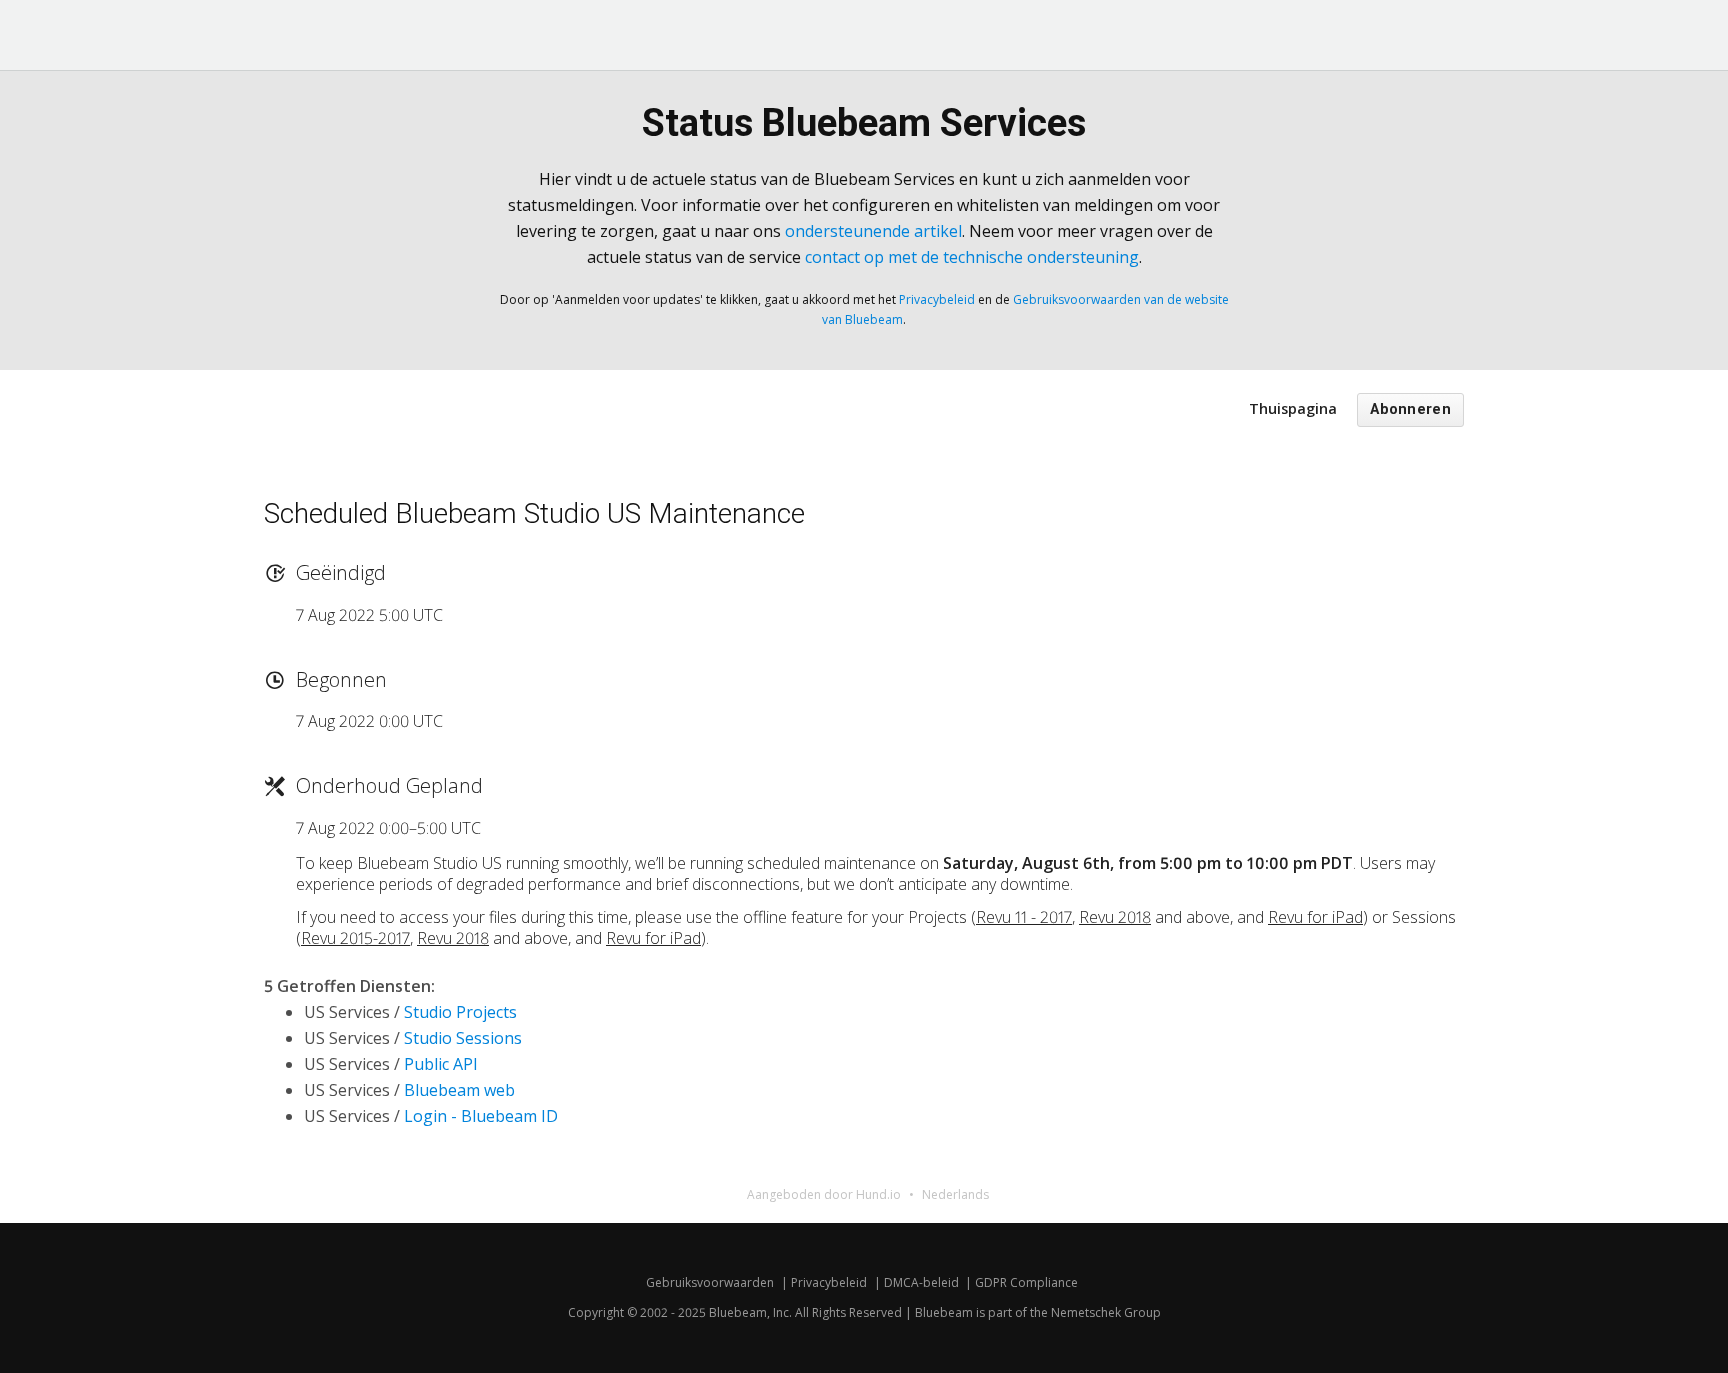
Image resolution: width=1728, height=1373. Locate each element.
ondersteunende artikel (873, 231)
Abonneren (1410, 409)
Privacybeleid (937, 299)
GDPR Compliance (1026, 1282)
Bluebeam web (459, 1090)
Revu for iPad (1315, 917)
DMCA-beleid (921, 1282)
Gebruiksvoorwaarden (710, 1282)
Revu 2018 (1115, 917)
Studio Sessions (463, 1038)
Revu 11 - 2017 (1024, 917)
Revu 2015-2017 (355, 938)
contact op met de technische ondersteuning (972, 257)
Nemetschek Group (1106, 1312)
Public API (441, 1064)
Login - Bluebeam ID (481, 1116)
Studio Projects (460, 1012)
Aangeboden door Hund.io (824, 1194)
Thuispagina (1293, 408)
